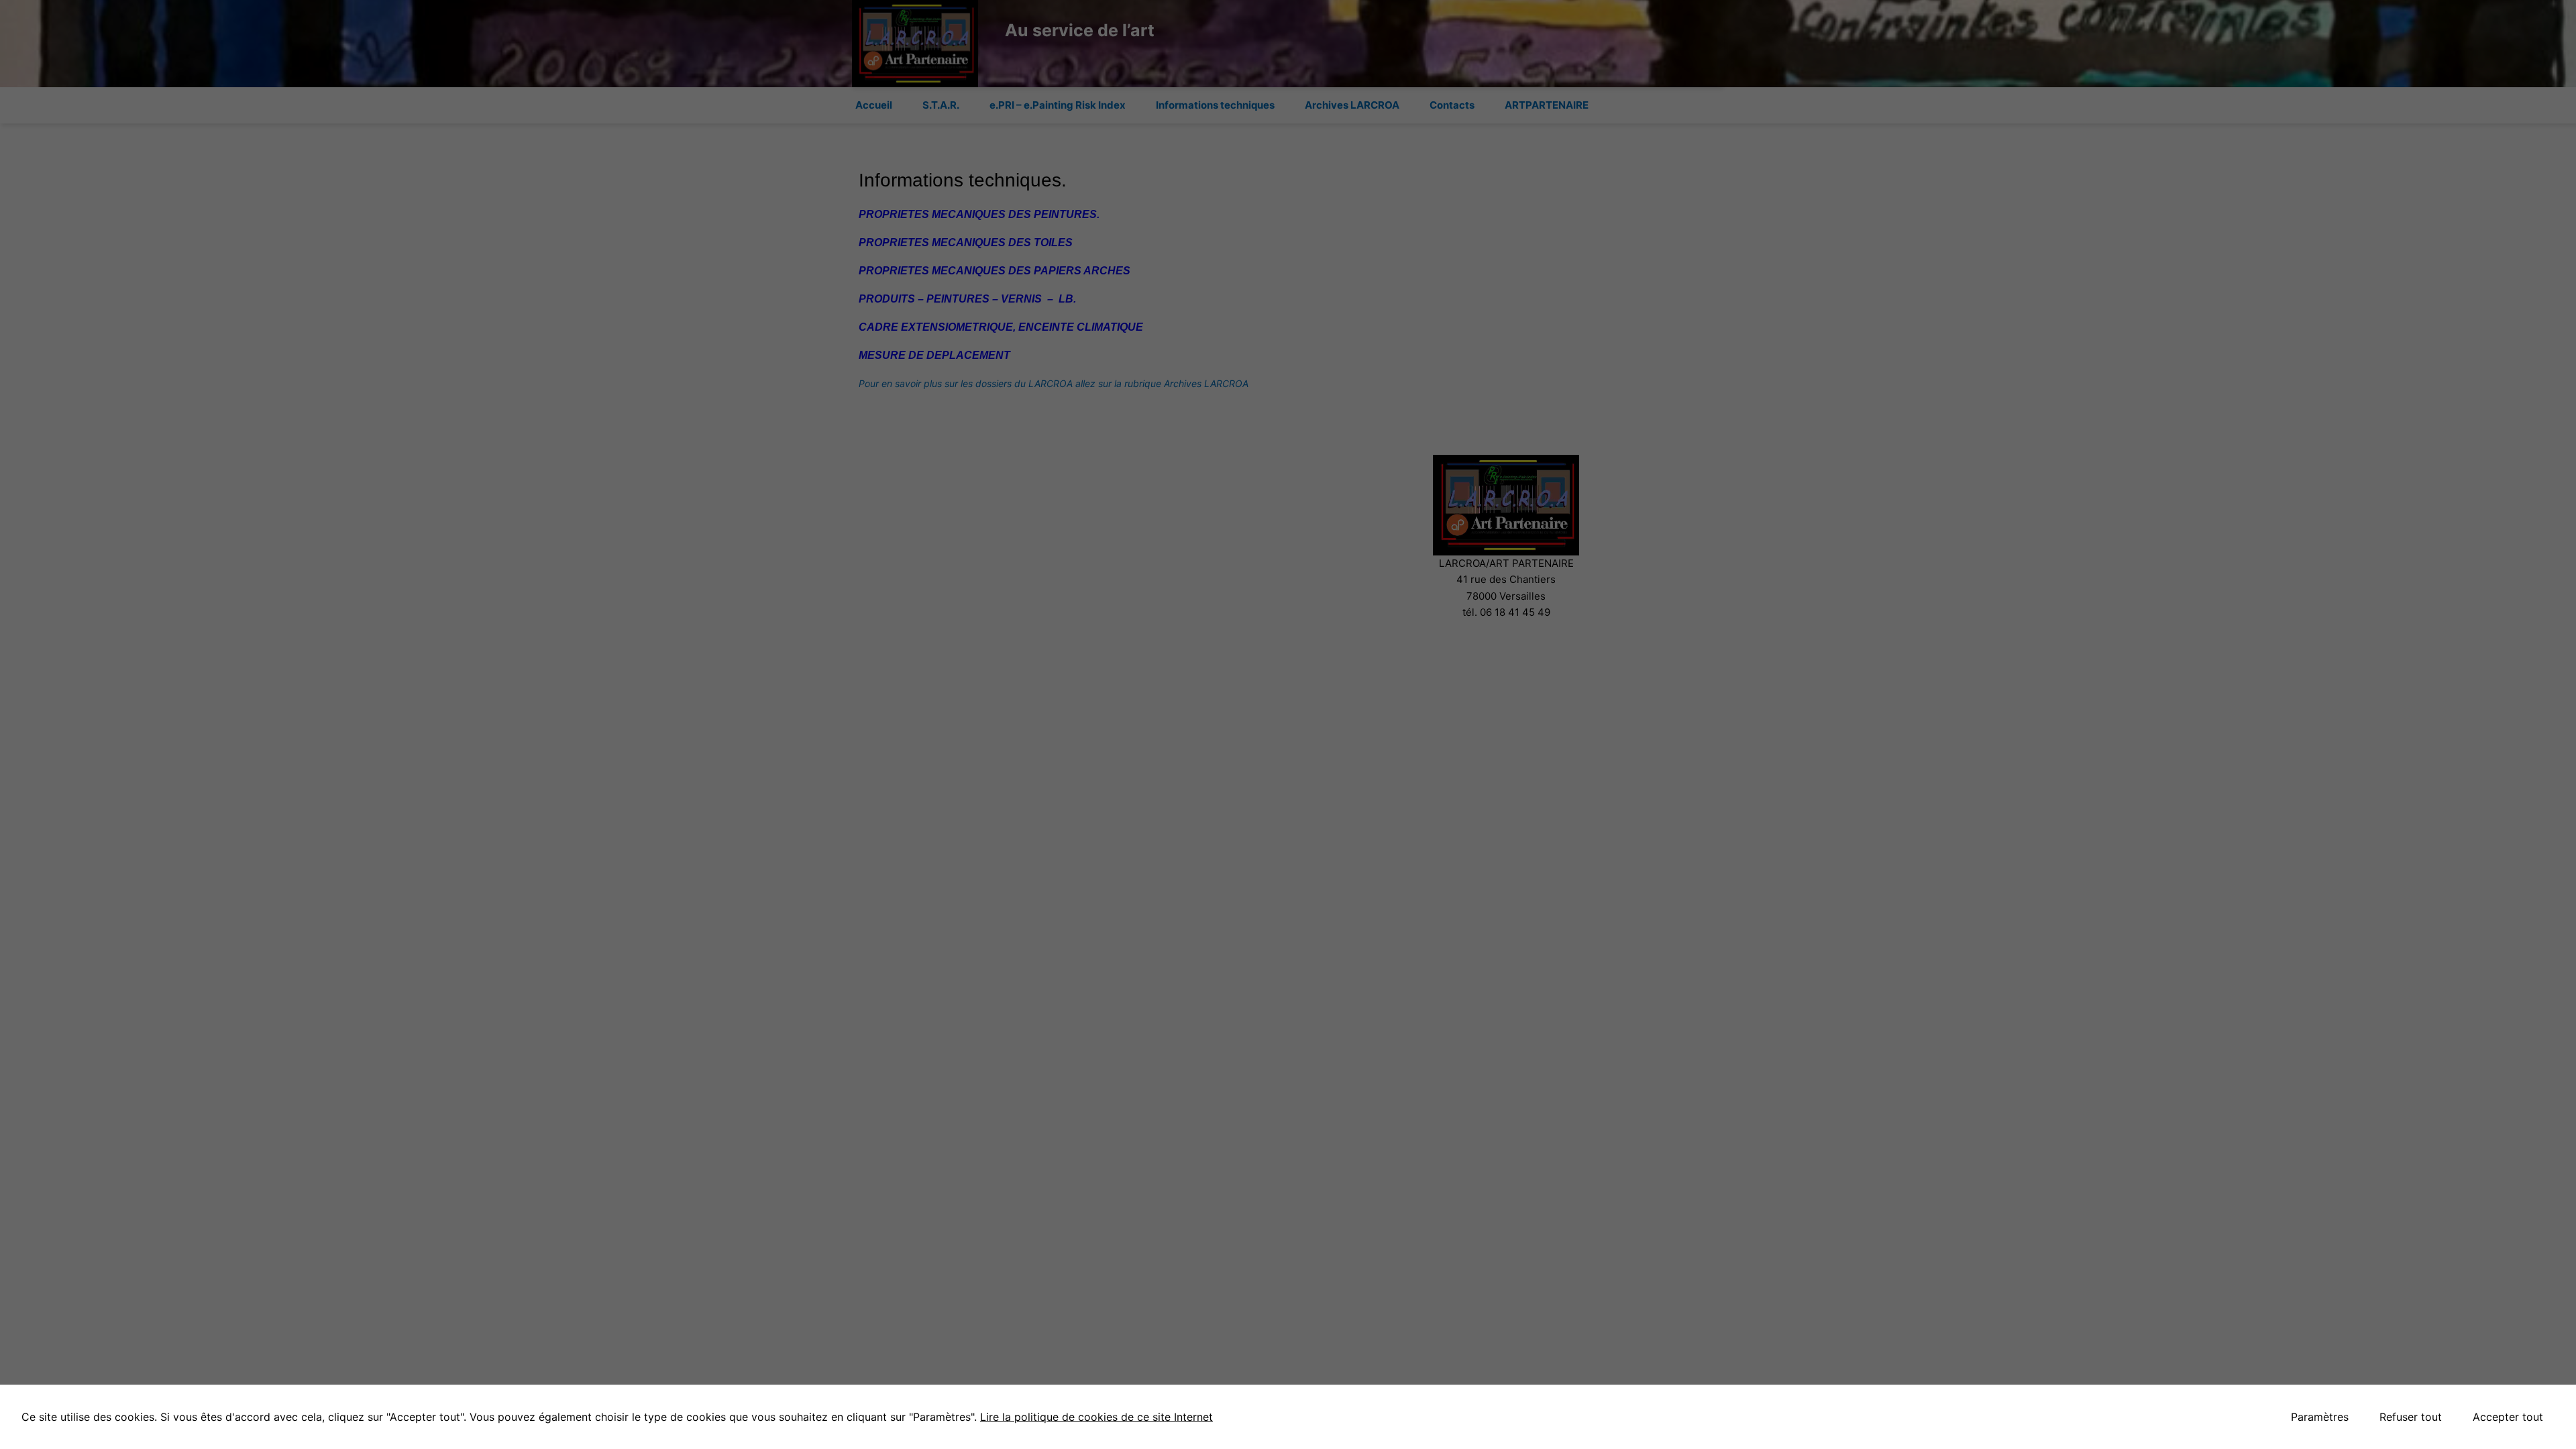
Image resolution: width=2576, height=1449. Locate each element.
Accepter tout (2508, 1417)
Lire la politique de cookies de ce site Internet (1096, 1417)
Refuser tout (2411, 1417)
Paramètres (2320, 1417)
